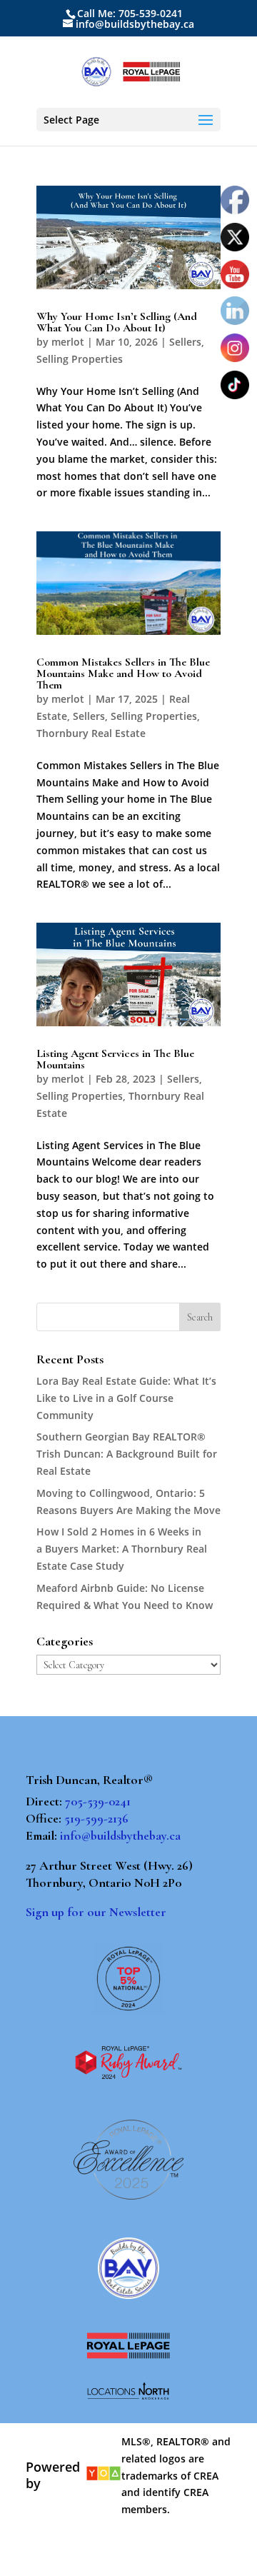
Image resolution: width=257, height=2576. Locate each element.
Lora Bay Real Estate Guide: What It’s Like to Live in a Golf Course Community (126, 1398)
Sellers (185, 342)
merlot (68, 342)
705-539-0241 (98, 1801)
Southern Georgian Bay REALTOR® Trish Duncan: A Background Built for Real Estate (127, 1454)
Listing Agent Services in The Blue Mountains (115, 1059)
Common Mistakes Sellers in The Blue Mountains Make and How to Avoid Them (123, 673)
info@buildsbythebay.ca (120, 1835)
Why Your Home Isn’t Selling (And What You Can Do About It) (117, 322)
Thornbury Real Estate (91, 733)
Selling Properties (80, 359)
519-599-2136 (96, 1818)
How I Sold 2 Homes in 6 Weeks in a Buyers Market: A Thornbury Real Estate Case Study (122, 1549)
